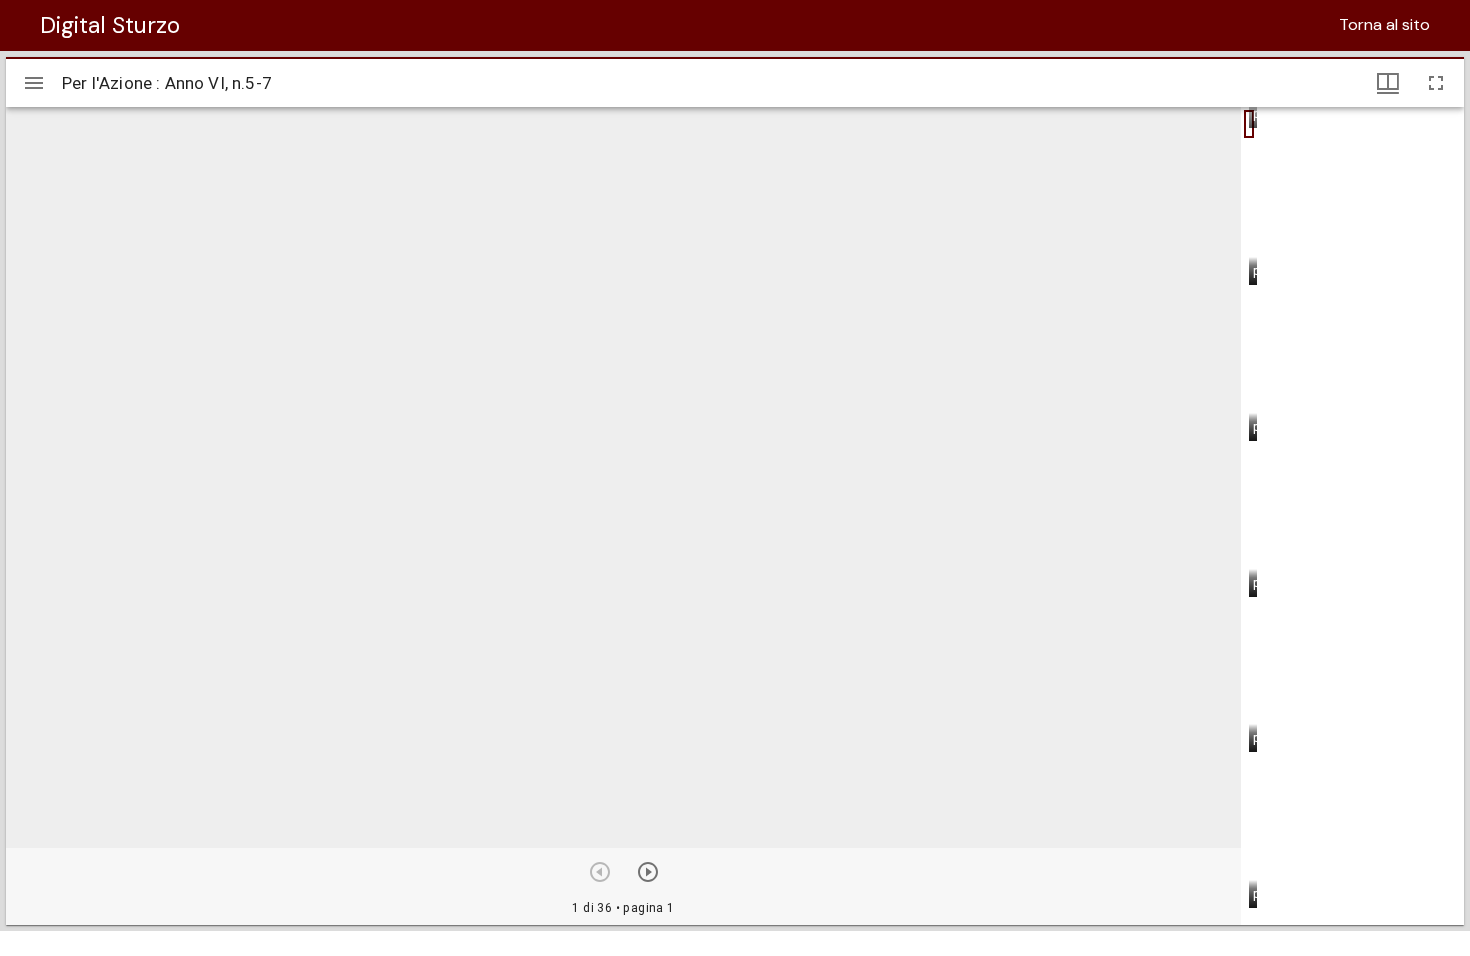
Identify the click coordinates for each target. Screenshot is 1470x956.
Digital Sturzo (110, 25)
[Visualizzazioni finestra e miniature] (1388, 83)
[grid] (1352, 516)
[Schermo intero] (1436, 83)
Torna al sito (1384, 24)
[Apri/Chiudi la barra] (34, 83)
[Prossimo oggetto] (648, 872)
